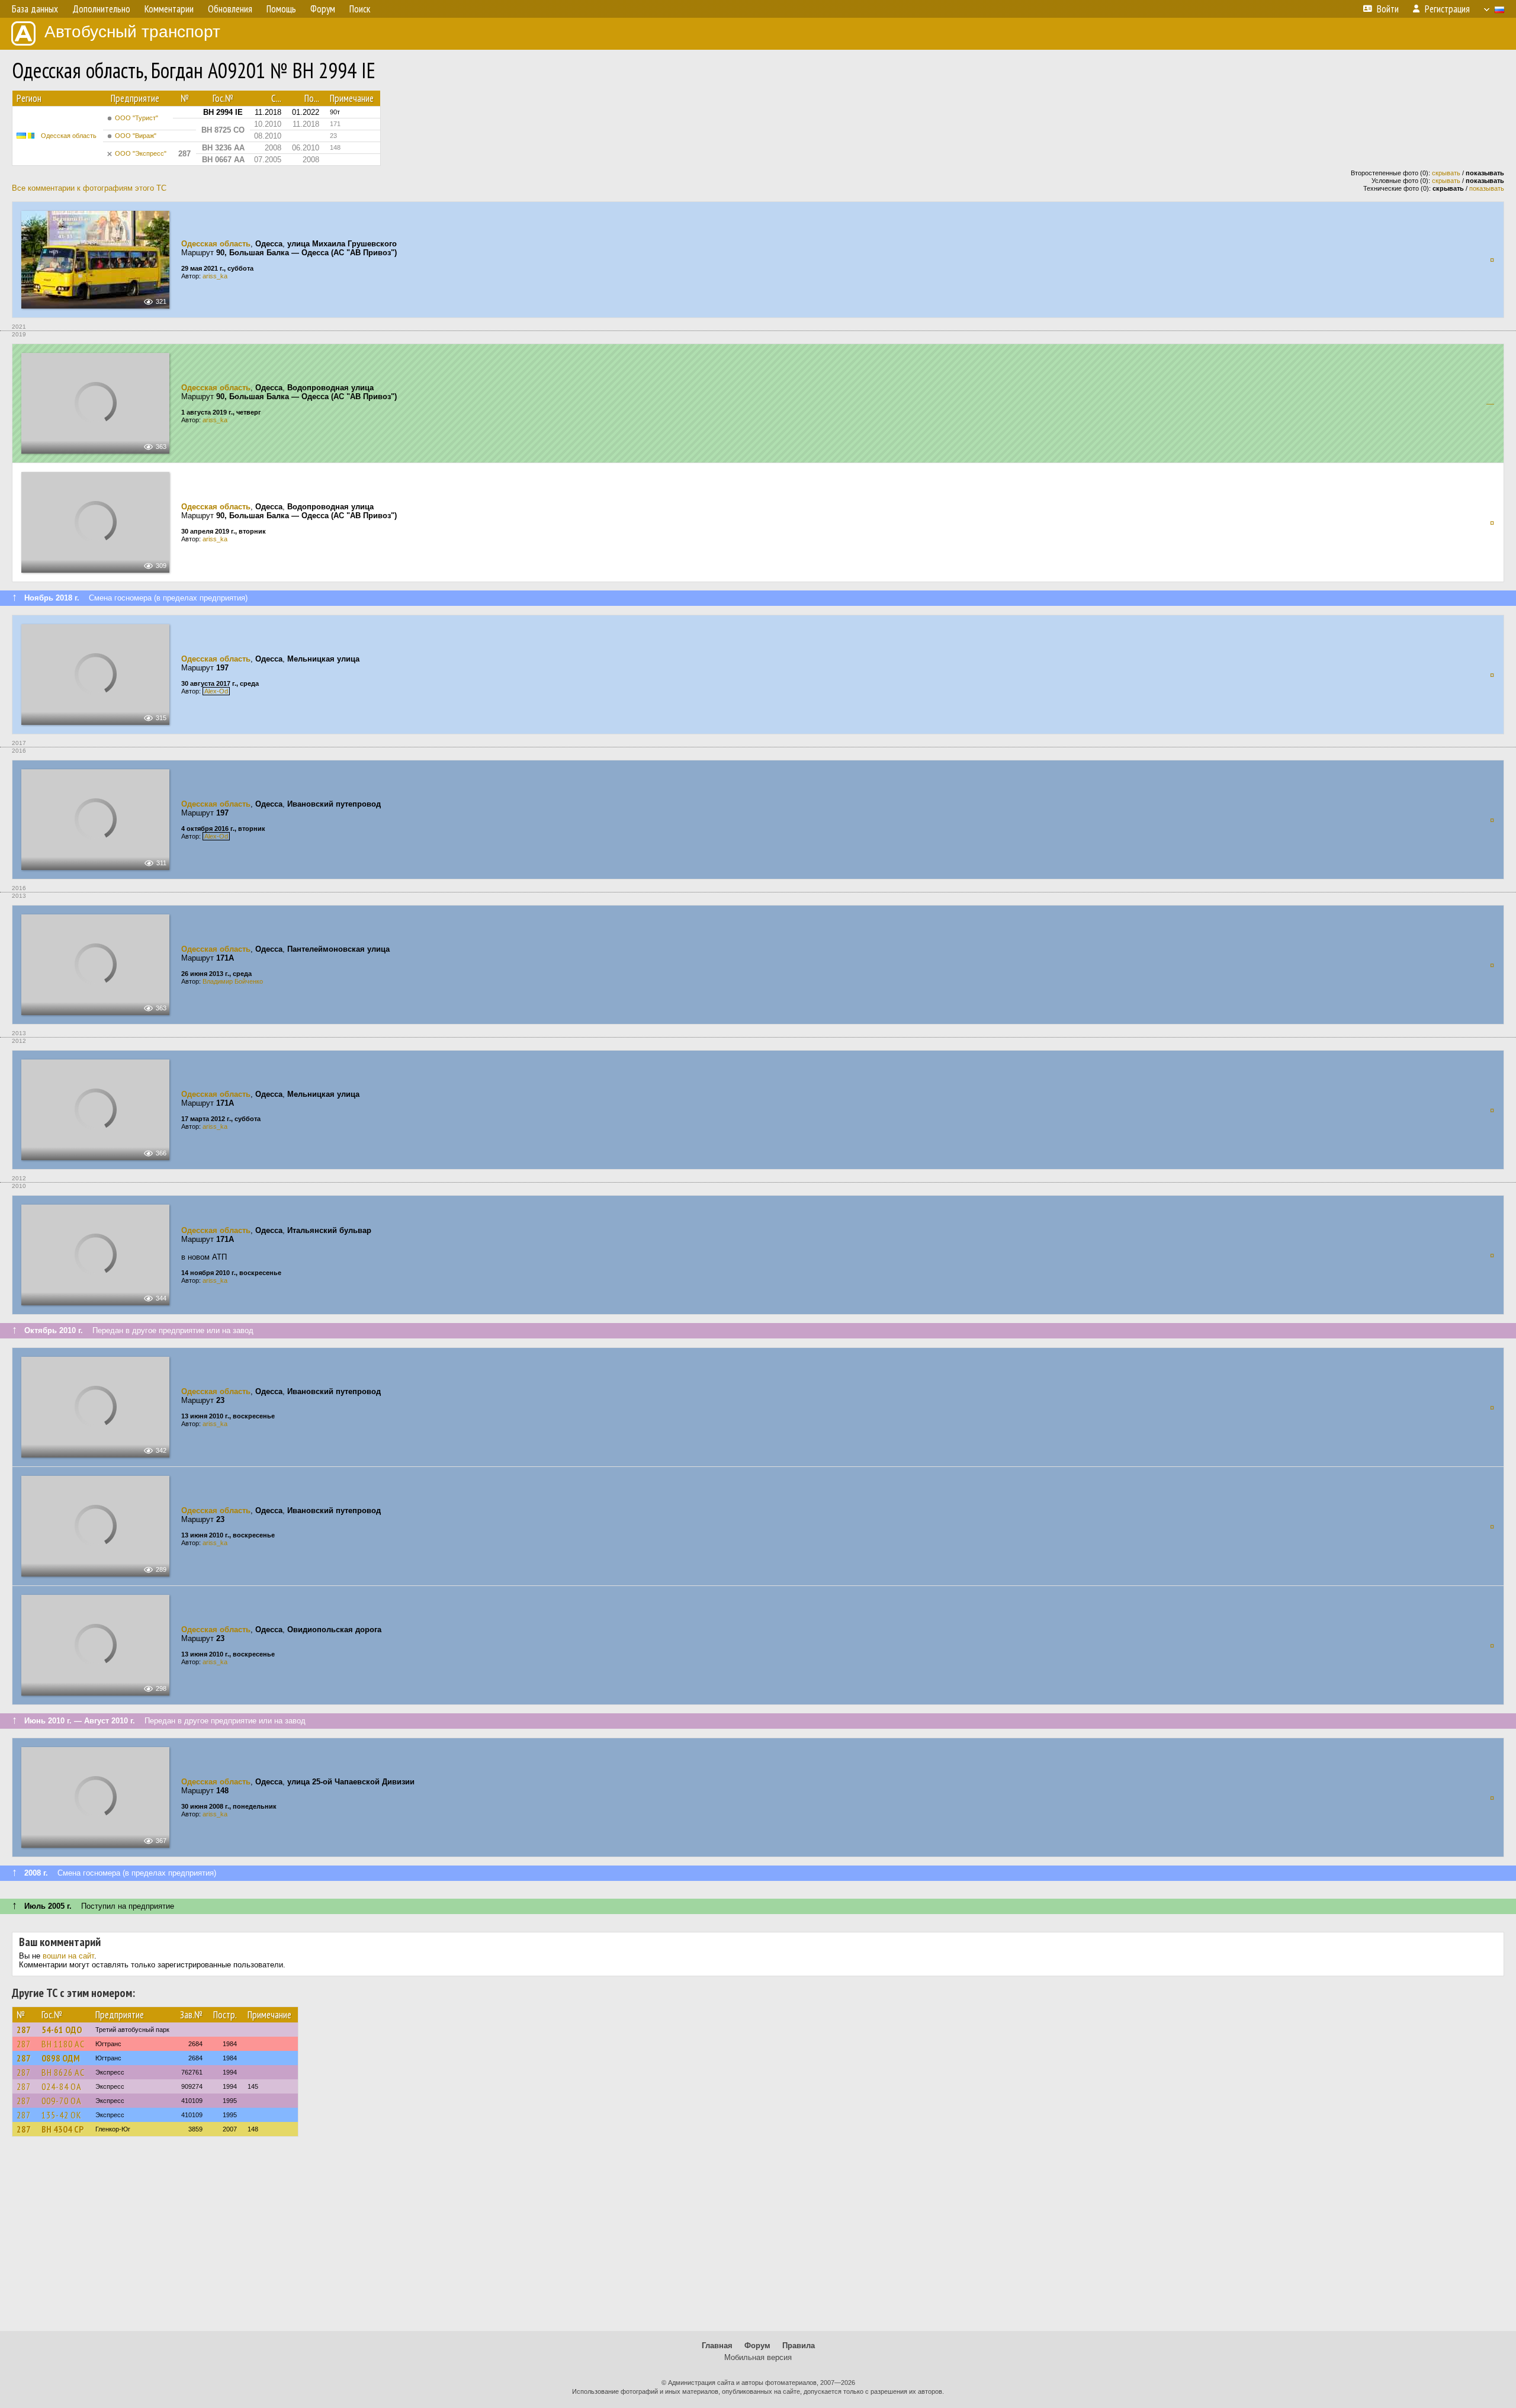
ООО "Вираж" (136, 136)
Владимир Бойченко (233, 981)
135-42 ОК (62, 2115)
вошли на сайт (68, 1956)
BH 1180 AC (63, 2044)
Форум (757, 2346)
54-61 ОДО (62, 2030)
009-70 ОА (62, 2101)
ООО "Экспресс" (141, 153)
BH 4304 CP (62, 2129)
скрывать (1446, 173)
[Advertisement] (758, 2239)
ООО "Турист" (136, 118)
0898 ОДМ (61, 2058)
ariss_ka (215, 276)
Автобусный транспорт (132, 32)
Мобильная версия (758, 2357)
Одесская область (69, 136)
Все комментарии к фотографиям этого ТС (89, 188)
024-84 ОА (62, 2086)
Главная (717, 2346)
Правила (799, 2346)
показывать (1487, 188)
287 (24, 2030)
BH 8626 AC (63, 2072)
